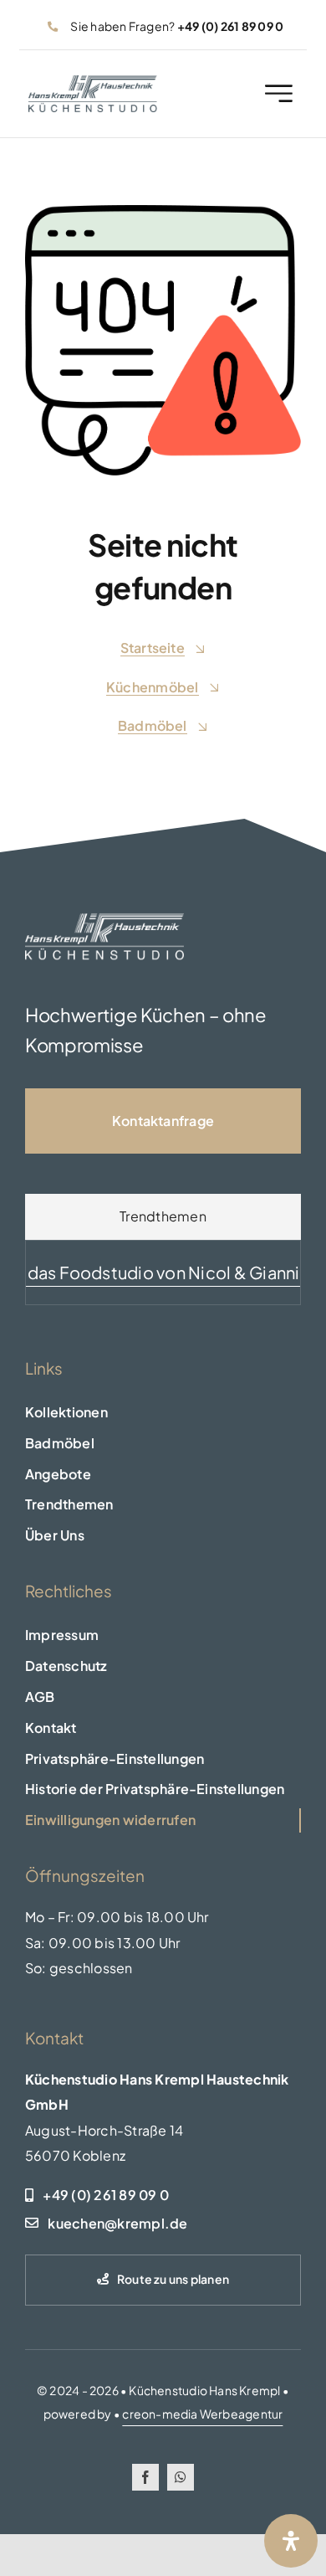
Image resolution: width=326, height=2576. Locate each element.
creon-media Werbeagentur (202, 2414)
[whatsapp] (181, 2477)
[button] (163, 1759)
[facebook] (145, 2477)
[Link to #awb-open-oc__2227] (279, 93)
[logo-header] (93, 82)
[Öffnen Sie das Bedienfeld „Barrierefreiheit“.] (291, 2541)
